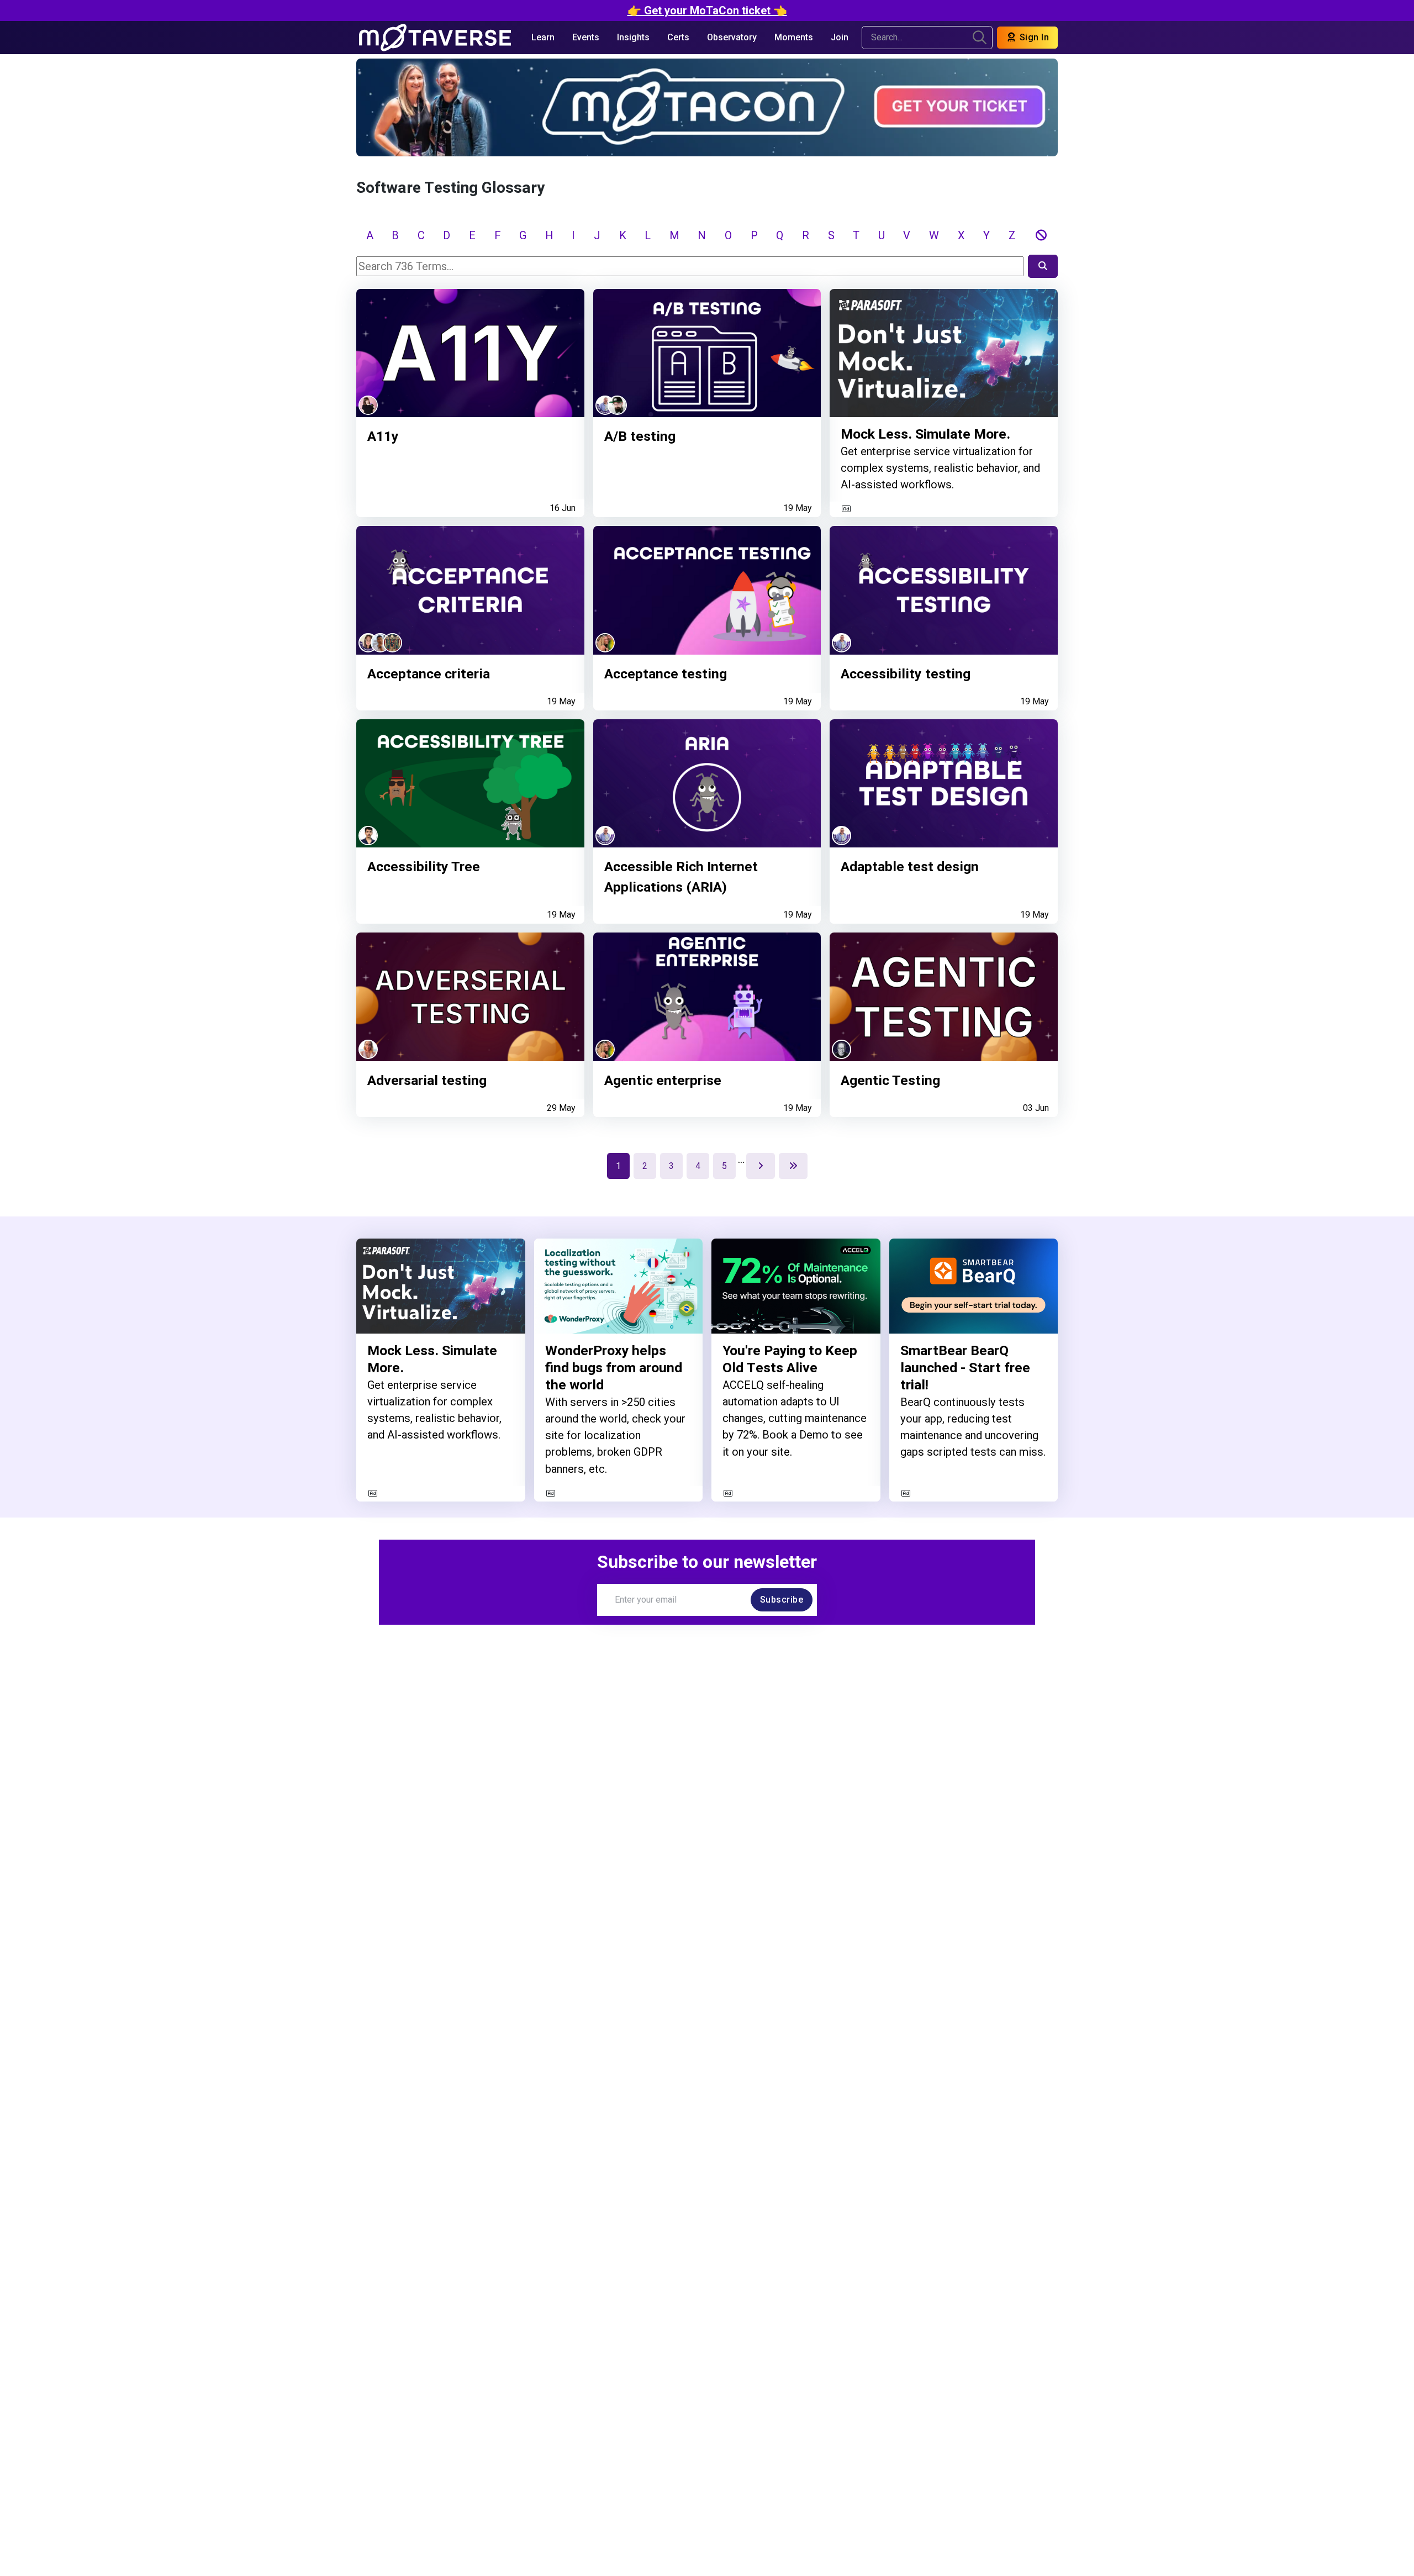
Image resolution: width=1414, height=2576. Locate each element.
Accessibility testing (906, 674)
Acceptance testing (666, 674)
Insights (633, 37)
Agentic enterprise (663, 1080)
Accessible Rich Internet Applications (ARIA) (681, 877)
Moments (794, 37)
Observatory (732, 37)
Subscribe (782, 1600)
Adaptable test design (910, 866)
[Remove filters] (1041, 235)
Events (586, 37)
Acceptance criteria (429, 674)
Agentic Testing (890, 1080)
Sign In (1033, 37)
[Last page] (793, 1166)
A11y (383, 436)
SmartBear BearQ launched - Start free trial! (965, 1368)
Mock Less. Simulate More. (925, 434)
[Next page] (761, 1166)
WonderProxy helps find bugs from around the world (614, 1368)
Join (840, 37)
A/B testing (640, 436)
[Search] (1043, 266)
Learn (543, 37)
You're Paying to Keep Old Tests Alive (790, 1359)
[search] (980, 38)
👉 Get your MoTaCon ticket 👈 (707, 10)
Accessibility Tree (424, 866)
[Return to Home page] (435, 38)
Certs (678, 37)
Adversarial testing (427, 1080)
